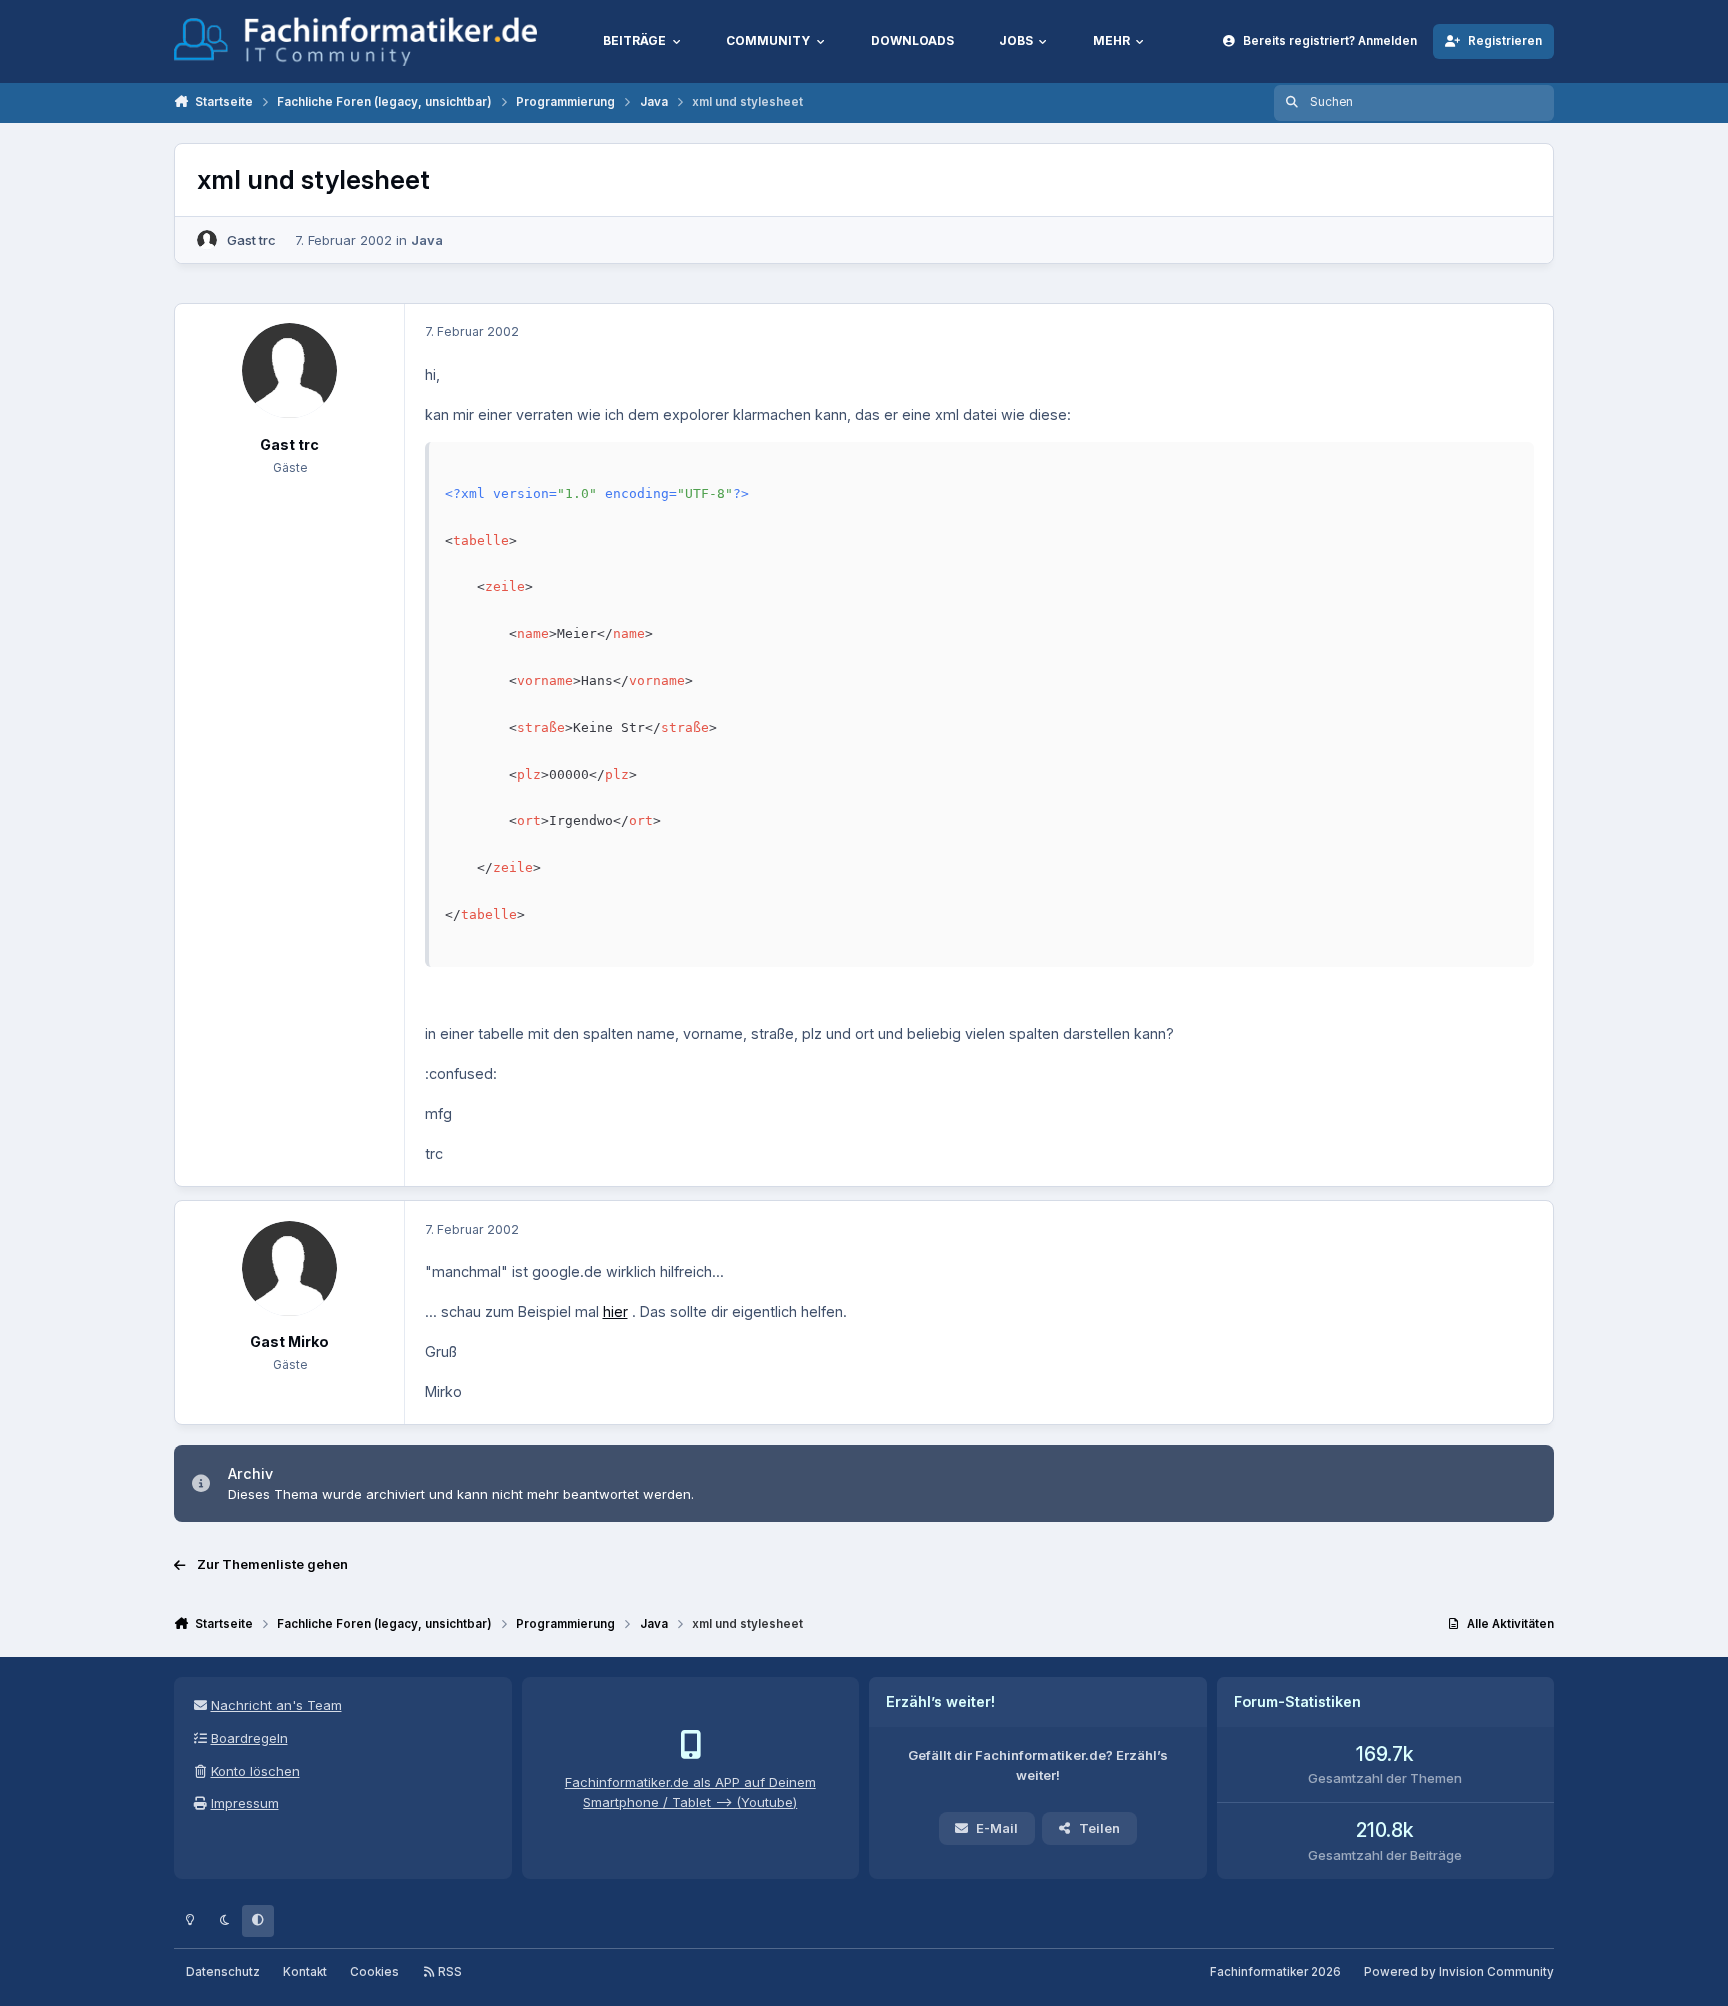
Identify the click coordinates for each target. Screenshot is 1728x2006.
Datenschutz (223, 1972)
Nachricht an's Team (276, 1705)
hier (615, 1311)
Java (427, 240)
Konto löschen (255, 1771)
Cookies (374, 1972)
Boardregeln (249, 1738)
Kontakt (305, 1972)
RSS (448, 1972)
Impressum (245, 1803)
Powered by (1459, 1972)
